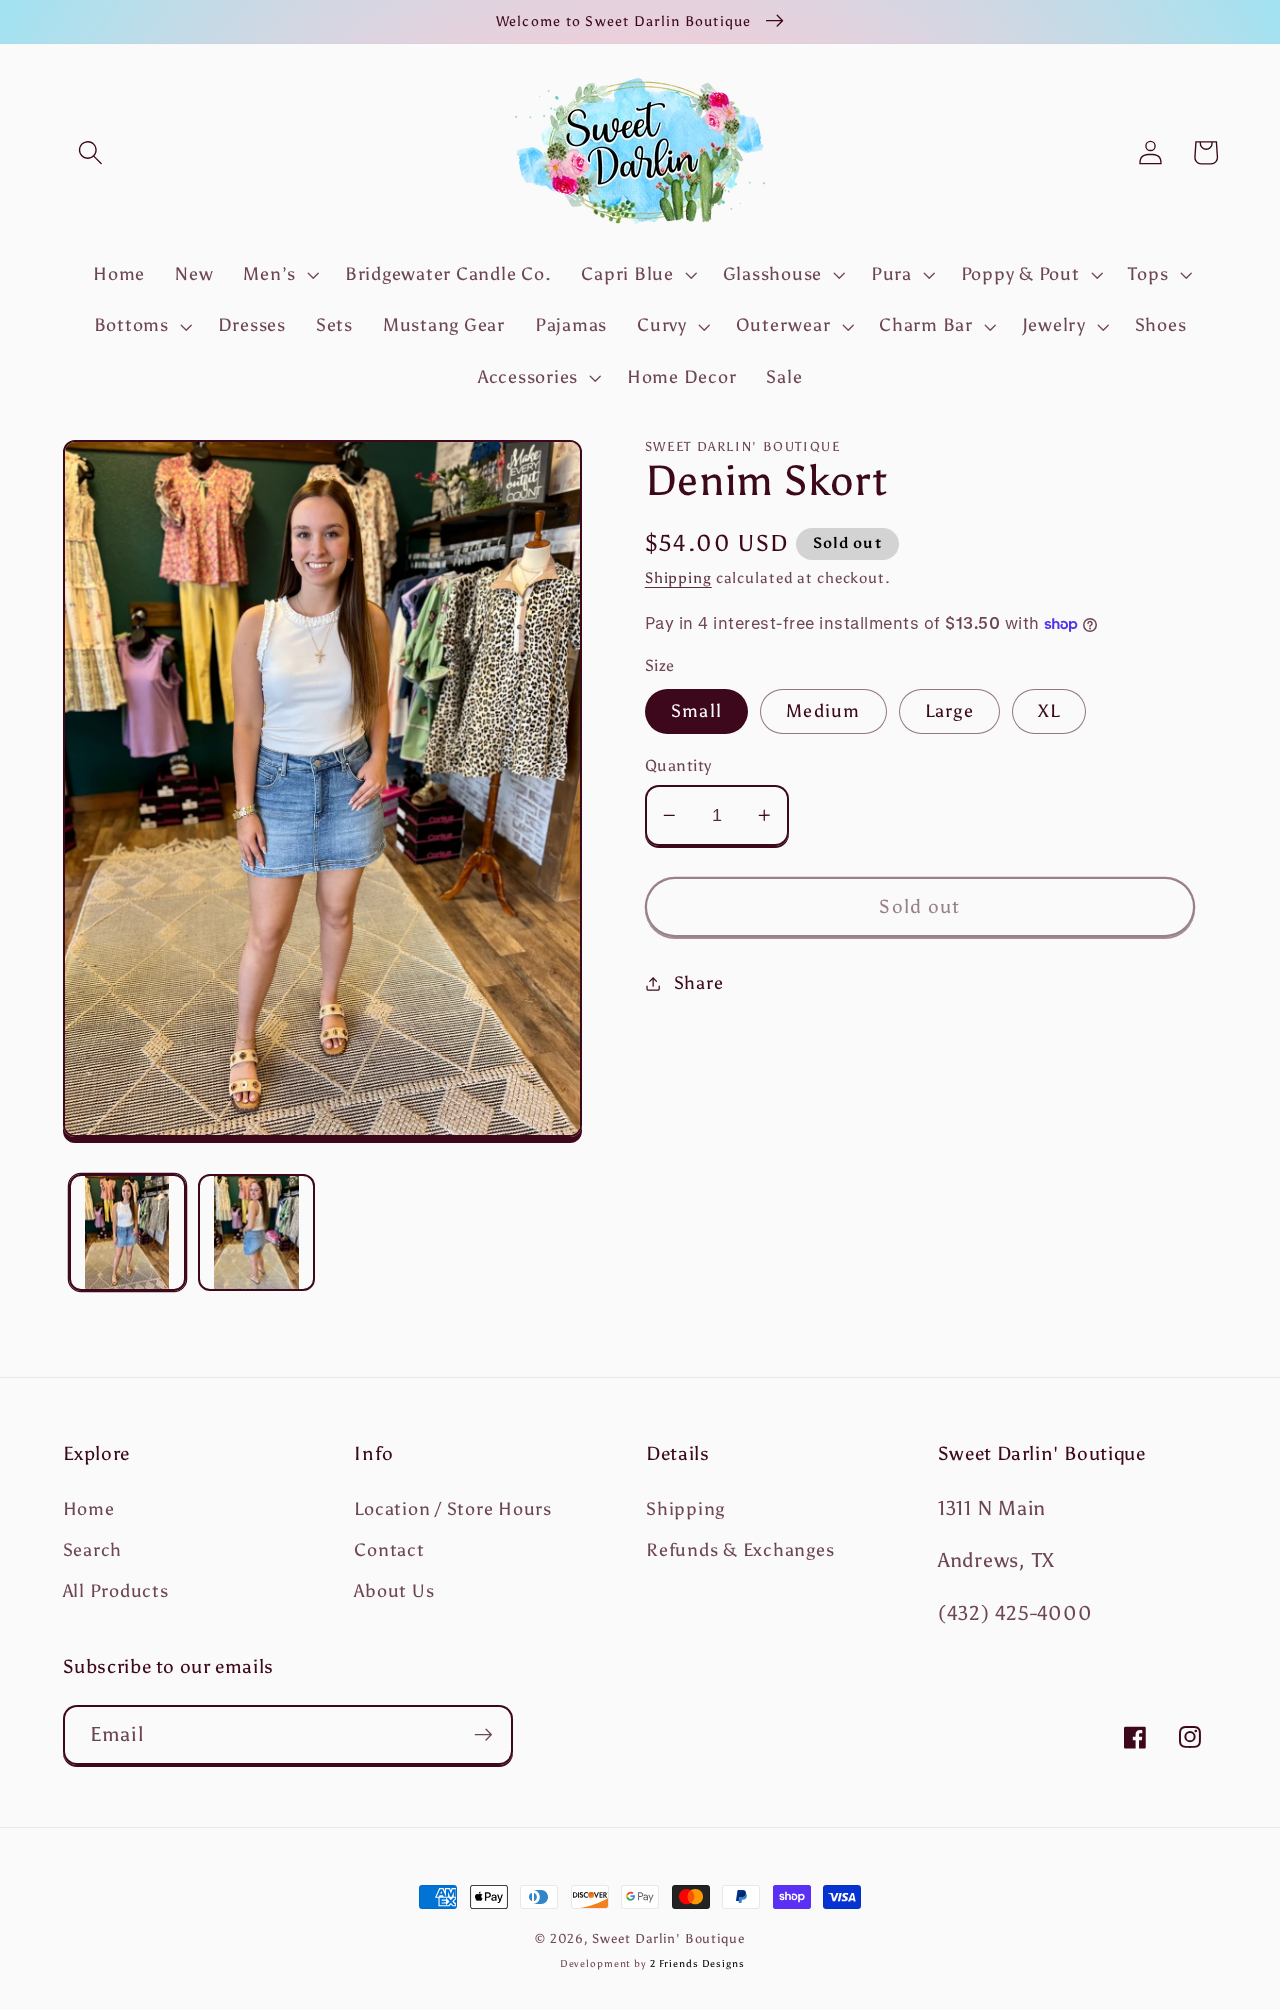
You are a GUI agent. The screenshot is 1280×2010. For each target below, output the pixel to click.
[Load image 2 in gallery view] (256, 1232)
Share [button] (699, 983)
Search (93, 1550)
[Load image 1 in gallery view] (127, 1232)
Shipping (678, 578)
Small (696, 711)
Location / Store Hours (453, 1509)
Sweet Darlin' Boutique (668, 1938)
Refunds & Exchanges (740, 1550)
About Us (394, 1591)
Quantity (678, 765)
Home (89, 1509)
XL (1049, 711)
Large (949, 711)
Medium (823, 711)
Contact (389, 1550)
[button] (90, 152)
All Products (116, 1591)
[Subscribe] (483, 1735)
